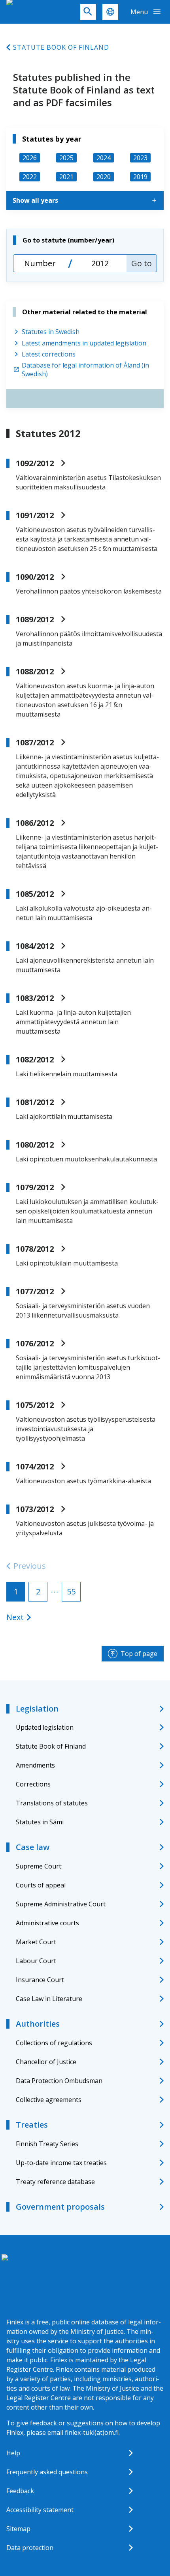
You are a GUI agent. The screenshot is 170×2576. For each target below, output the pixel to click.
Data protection (30, 2548)
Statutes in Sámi (40, 1822)
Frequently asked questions (47, 2472)
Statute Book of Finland (61, 47)
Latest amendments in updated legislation (84, 343)
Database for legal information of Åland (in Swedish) (85, 370)
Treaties (32, 2125)
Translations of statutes (52, 1803)
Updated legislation (45, 1727)
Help (13, 2453)
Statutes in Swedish (51, 332)
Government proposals (60, 2207)
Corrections (33, 1784)
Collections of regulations (54, 2043)
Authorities (38, 2024)
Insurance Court (40, 1980)
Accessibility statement (40, 2510)
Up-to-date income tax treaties (61, 2163)
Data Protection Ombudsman (59, 2081)
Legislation (37, 1709)
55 (71, 1591)
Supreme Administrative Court (61, 1904)
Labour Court (36, 1961)
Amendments (35, 1765)
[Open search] (88, 12)
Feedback (20, 2491)
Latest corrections (49, 354)
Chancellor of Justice (46, 2062)
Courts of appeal (41, 1885)
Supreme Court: (39, 1866)
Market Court (36, 1942)
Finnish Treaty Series (47, 2144)
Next (15, 1617)
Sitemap (18, 2529)
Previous (30, 1566)
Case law (33, 1847)
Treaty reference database (55, 2182)
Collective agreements (49, 2100)
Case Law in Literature (49, 1999)
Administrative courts (47, 1923)
